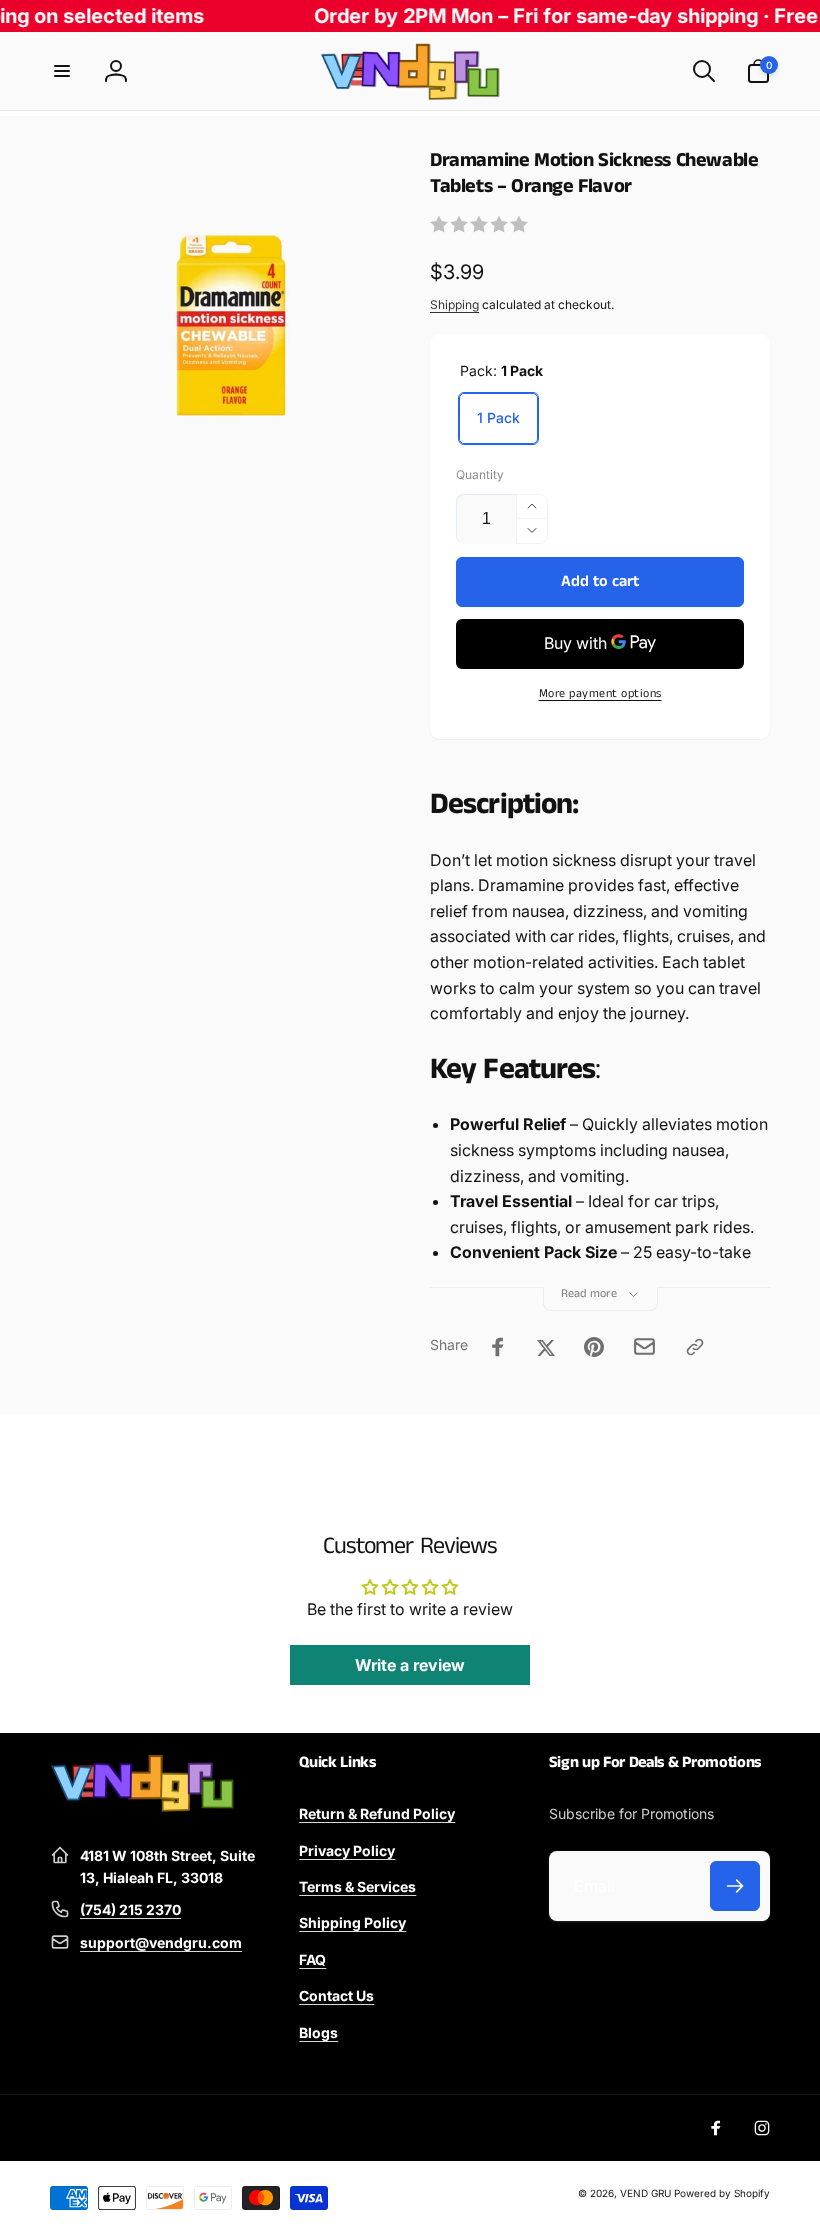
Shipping (454, 304)
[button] (62, 71)
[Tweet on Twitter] (546, 1347)
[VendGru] (142, 1806)
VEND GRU (645, 2193)
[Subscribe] (735, 1886)
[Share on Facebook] (498, 1347)
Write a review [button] (410, 1665)
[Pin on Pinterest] (594, 1347)
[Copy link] (695, 1347)
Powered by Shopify (722, 2193)
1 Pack (498, 417)
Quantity (480, 474)
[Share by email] (644, 1346)
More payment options (600, 693)
